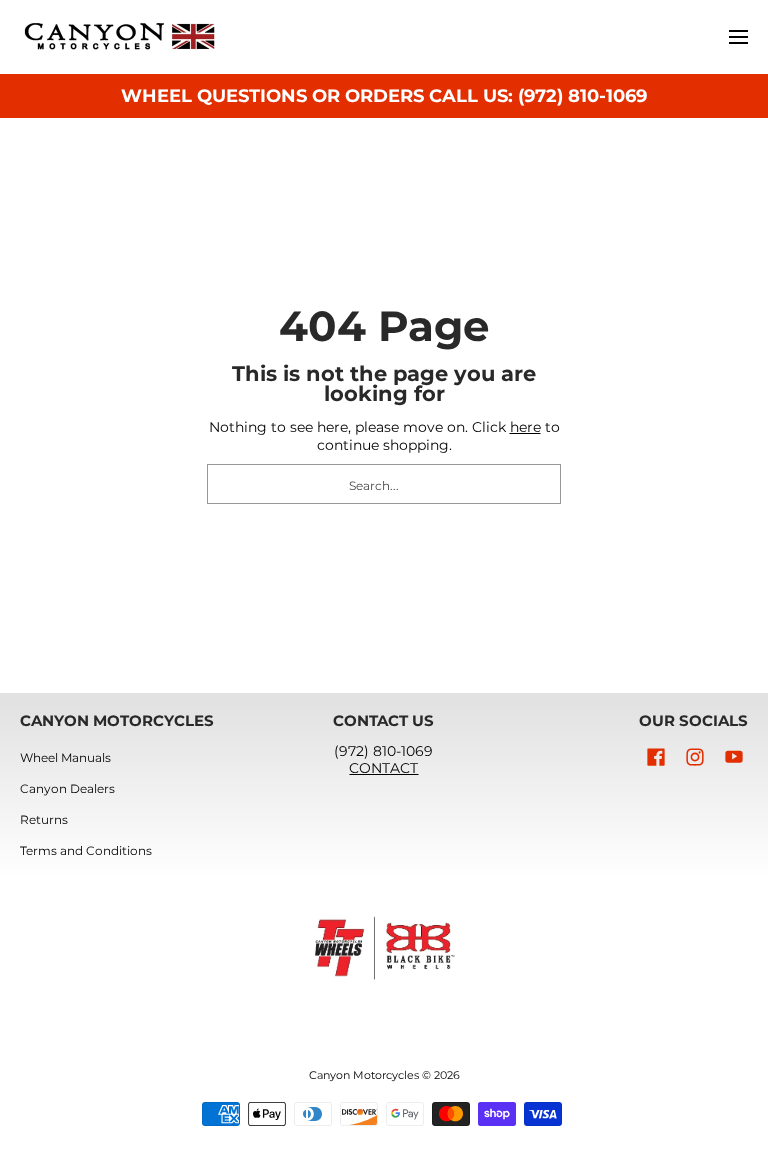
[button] (656, 756)
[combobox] (384, 484)
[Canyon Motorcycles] (120, 37)
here (525, 427)
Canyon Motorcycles (364, 1075)
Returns (44, 819)
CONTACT (383, 768)
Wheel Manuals (65, 757)
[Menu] (737, 37)
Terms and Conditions (86, 850)
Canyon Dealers (67, 788)
